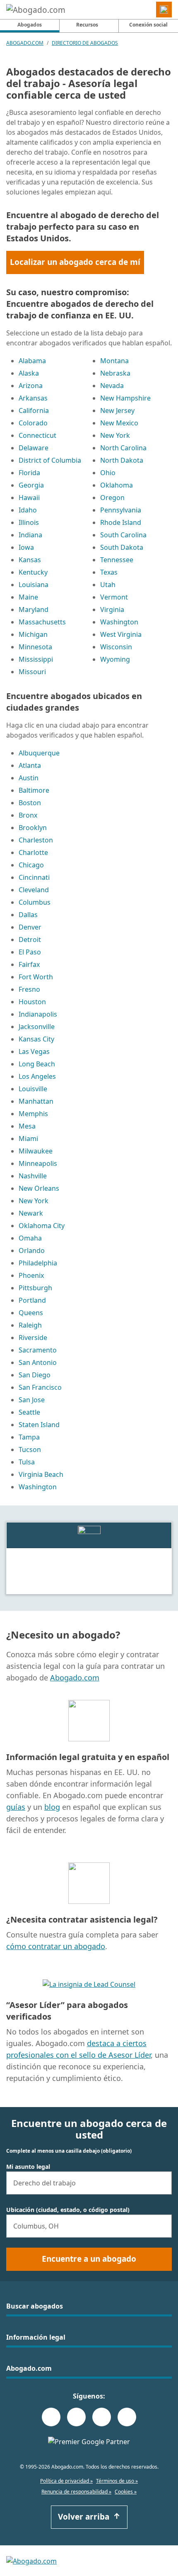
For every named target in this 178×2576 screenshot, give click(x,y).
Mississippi (36, 659)
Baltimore (34, 790)
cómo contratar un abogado (56, 1946)
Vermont (114, 597)
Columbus (35, 902)
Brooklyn (33, 828)
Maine (28, 597)
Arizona (31, 386)
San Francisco (40, 1387)
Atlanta (30, 765)
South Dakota (122, 547)
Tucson (30, 1449)
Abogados (38, 24)
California (34, 410)
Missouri (32, 672)
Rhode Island (121, 522)
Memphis (33, 1114)
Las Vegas (34, 1051)
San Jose (32, 1400)
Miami (28, 1139)
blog (52, 1807)
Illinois (29, 522)
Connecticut (37, 435)
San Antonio (38, 1362)
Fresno (29, 989)
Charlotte (33, 852)
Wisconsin (116, 647)
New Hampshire (125, 398)
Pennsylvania (121, 510)
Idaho (28, 510)
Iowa (26, 547)
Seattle (29, 1412)
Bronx (28, 815)
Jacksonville (37, 1027)
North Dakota (122, 460)
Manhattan (36, 1101)
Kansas (30, 560)
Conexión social (148, 25)
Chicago (31, 865)
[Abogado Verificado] (89, 1984)
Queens (31, 1313)
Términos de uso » (117, 2481)
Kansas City (36, 1039)
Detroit (30, 940)
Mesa (27, 1126)
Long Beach (37, 1064)
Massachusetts (42, 622)
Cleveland (34, 890)
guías (16, 1807)
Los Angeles (37, 1076)
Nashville (33, 1176)
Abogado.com (25, 43)
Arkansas (33, 398)
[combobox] (89, 2183)
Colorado (33, 423)
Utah (108, 585)
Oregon (112, 498)
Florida (29, 473)
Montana (114, 361)
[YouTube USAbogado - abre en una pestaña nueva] (127, 2417)
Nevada (112, 386)
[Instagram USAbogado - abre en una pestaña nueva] (76, 2417)
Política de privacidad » (66, 2481)
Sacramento (38, 1350)
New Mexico (119, 423)
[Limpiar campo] (162, 2183)
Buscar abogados (35, 2306)
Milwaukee (36, 1151)
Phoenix (31, 1275)
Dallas (28, 915)
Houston (32, 1002)
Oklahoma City (42, 1226)
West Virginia (121, 634)
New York (115, 435)
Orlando (32, 1250)
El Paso (30, 952)
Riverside (33, 1338)
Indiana (30, 535)
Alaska (29, 373)
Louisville (33, 1089)
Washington (119, 622)
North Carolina (123, 448)
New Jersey (117, 410)
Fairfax (29, 964)
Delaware (34, 448)
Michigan (33, 634)
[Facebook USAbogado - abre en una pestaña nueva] (51, 2417)
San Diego (35, 1375)
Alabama (32, 361)
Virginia (112, 609)
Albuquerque (39, 753)
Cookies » (126, 2492)
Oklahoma (117, 485)
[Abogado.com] (36, 10)
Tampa (29, 1437)
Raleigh (30, 1325)
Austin (29, 778)
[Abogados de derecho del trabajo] (89, 1534)
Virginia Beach (41, 1474)
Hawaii (29, 498)
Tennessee (117, 560)
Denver (30, 927)
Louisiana (34, 585)
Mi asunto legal (28, 2167)
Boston (30, 803)
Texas (109, 572)
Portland (32, 1300)
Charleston (36, 840)
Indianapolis (38, 1014)
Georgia (31, 485)
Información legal (36, 2337)
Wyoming (115, 659)
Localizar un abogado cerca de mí (75, 262)
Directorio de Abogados (85, 43)
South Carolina (123, 535)
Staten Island (39, 1425)
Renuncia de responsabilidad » (76, 2492)
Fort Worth (36, 977)
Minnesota (35, 647)
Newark (31, 1213)
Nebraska (115, 373)
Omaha (30, 1238)
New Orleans (39, 1188)
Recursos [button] (87, 25)
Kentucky (33, 572)
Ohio (108, 473)
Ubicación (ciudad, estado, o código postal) (68, 2210)
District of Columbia (50, 460)
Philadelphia (38, 1263)
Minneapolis (38, 1163)
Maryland (34, 609)
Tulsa (27, 1462)
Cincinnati (34, 877)
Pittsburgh (35, 1288)
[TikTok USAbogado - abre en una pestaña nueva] (102, 2417)
